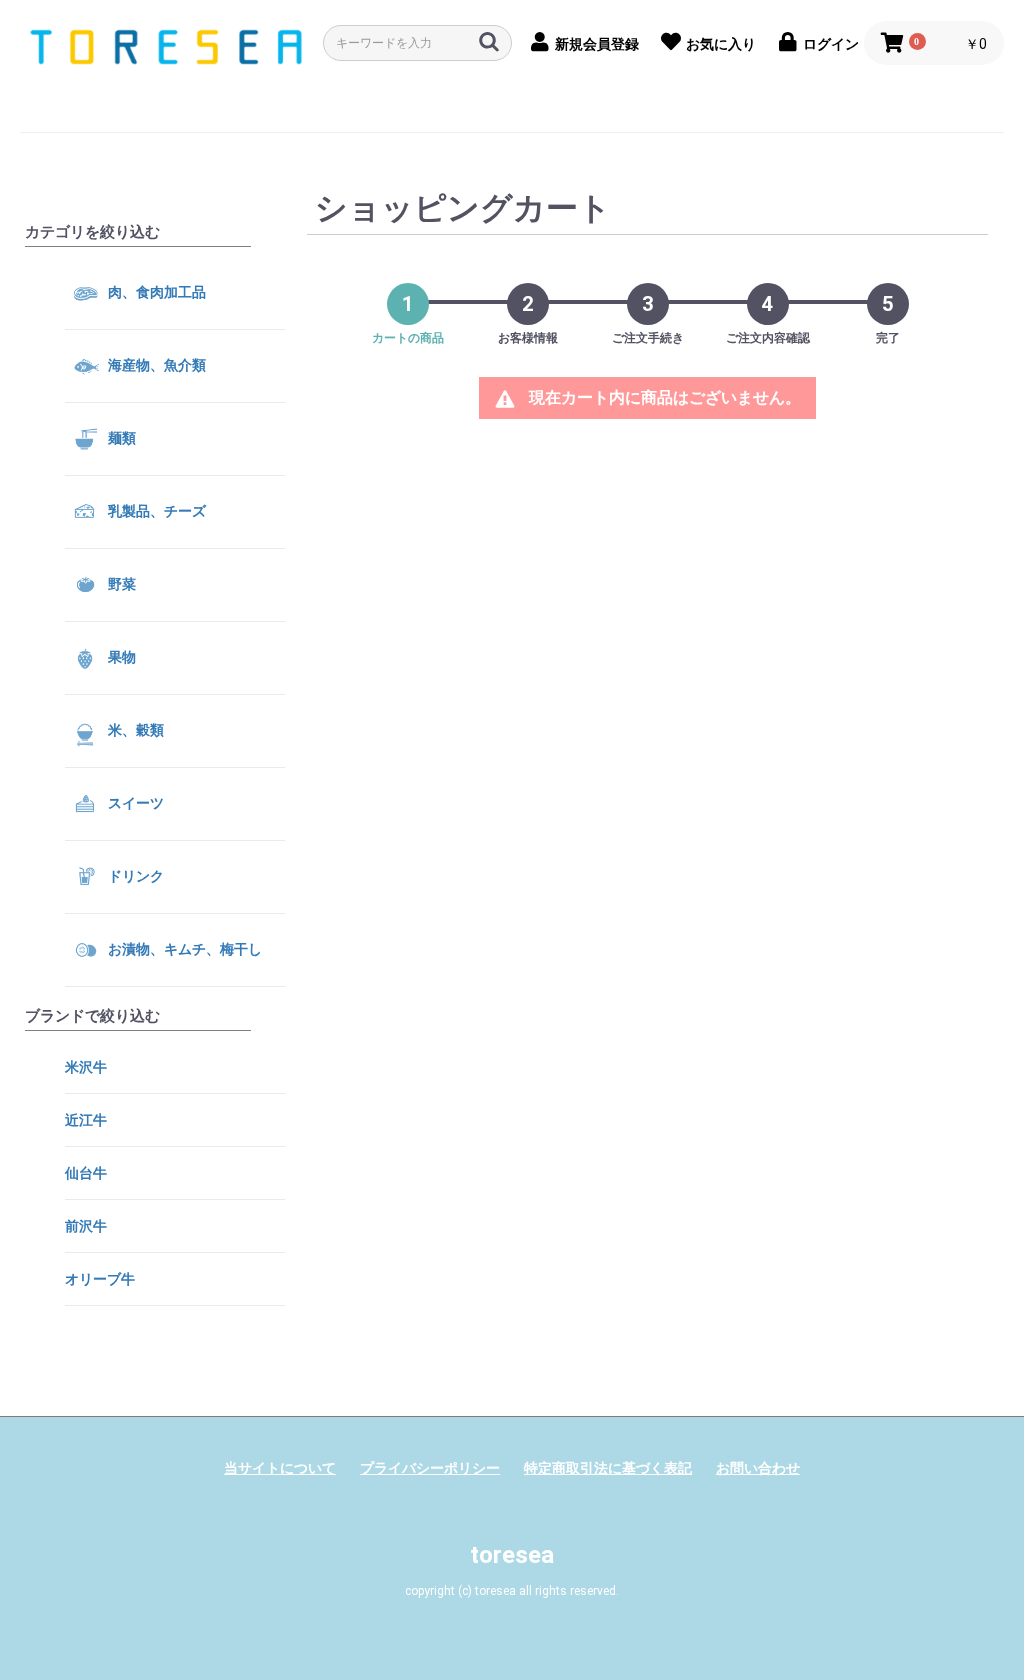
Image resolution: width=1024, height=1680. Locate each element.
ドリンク (134, 875)
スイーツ (134, 802)
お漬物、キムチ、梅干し (183, 948)
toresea (512, 1555)
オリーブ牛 (100, 1279)
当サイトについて (280, 1468)
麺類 (120, 437)
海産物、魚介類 (155, 364)
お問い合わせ (758, 1468)
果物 (120, 656)
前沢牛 (86, 1226)
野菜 (120, 583)
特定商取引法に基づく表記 (608, 1468)
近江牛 (86, 1120)
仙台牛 (86, 1173)
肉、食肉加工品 (155, 291)
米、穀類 (134, 729)
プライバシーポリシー (430, 1468)
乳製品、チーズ (155, 510)
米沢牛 (86, 1067)
